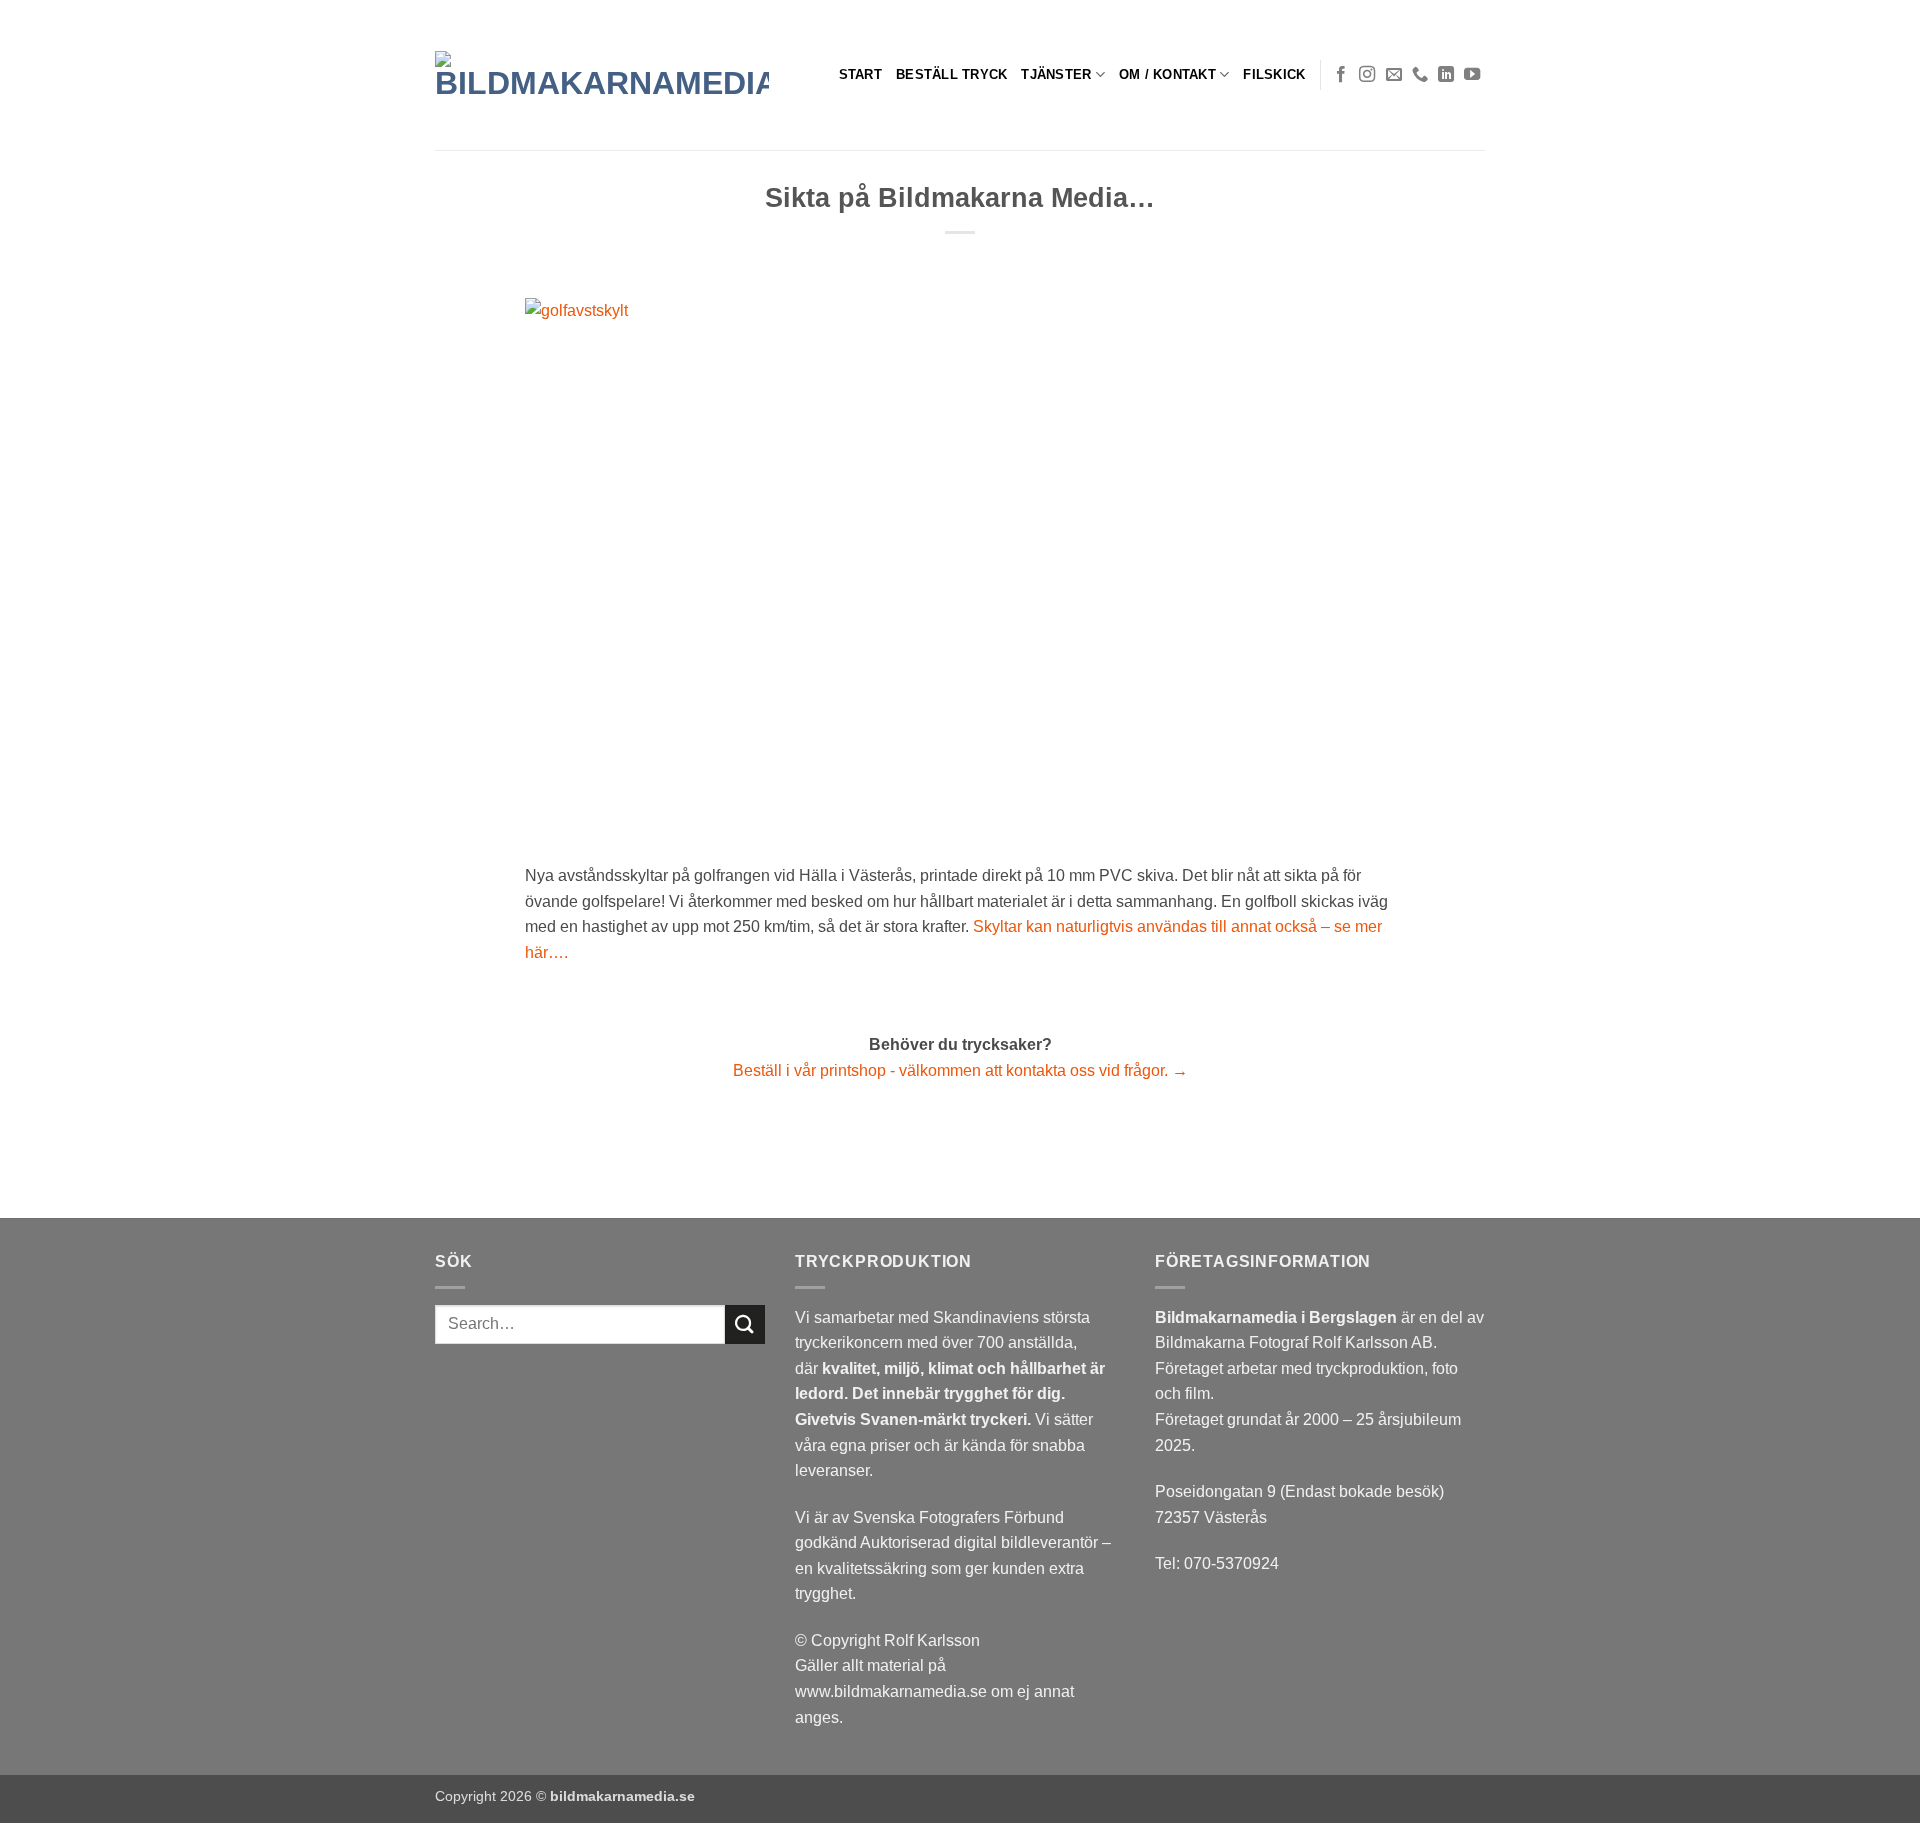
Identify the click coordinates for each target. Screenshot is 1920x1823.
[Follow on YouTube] (1472, 75)
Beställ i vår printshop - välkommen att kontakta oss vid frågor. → (960, 1070)
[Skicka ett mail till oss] (1394, 75)
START (860, 74)
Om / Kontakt (1167, 74)
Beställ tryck (951, 74)
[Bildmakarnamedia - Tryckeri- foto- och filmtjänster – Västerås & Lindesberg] (602, 75)
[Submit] (745, 1324)
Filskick (1274, 74)
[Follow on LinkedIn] (1446, 75)
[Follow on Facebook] (1341, 75)
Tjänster (1056, 74)
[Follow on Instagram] (1367, 75)
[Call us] (1420, 75)
